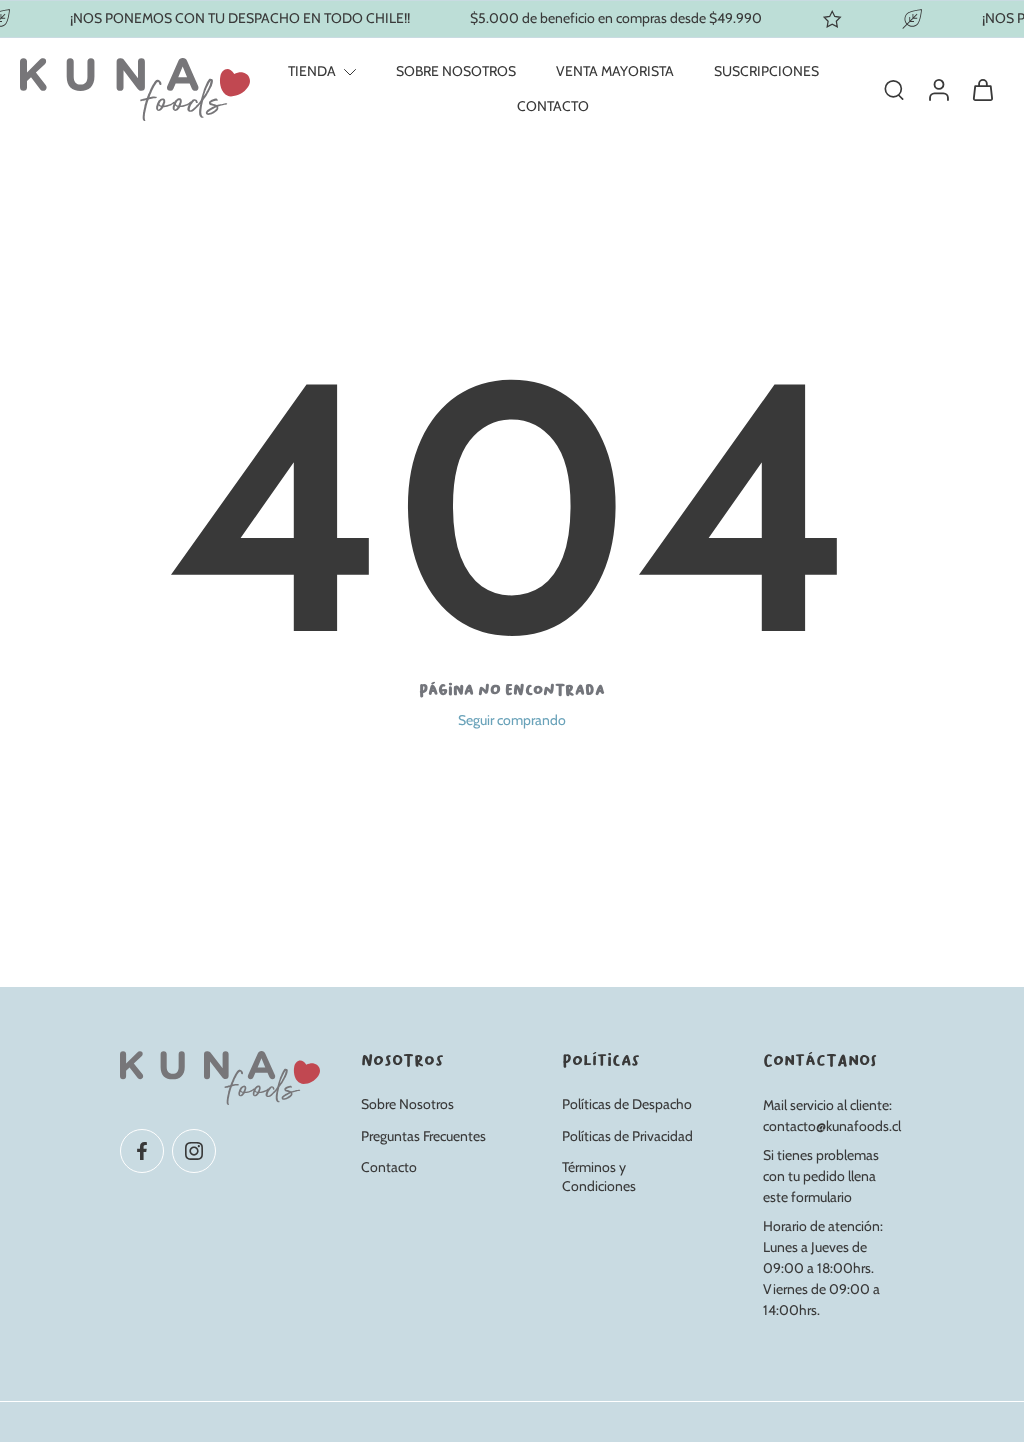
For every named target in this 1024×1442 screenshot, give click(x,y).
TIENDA (312, 71)
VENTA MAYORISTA (615, 71)
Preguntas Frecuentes (423, 1135)
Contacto (389, 1167)
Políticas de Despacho (627, 1104)
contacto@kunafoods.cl (832, 1126)
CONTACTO (553, 106)
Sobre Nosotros (407, 1104)
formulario (821, 1197)
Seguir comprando (512, 720)
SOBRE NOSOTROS (456, 71)
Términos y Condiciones (599, 1176)
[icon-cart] (982, 89)
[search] (894, 89)
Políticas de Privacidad (627, 1135)
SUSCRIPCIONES (766, 71)
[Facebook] (142, 1150)
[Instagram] (194, 1150)
